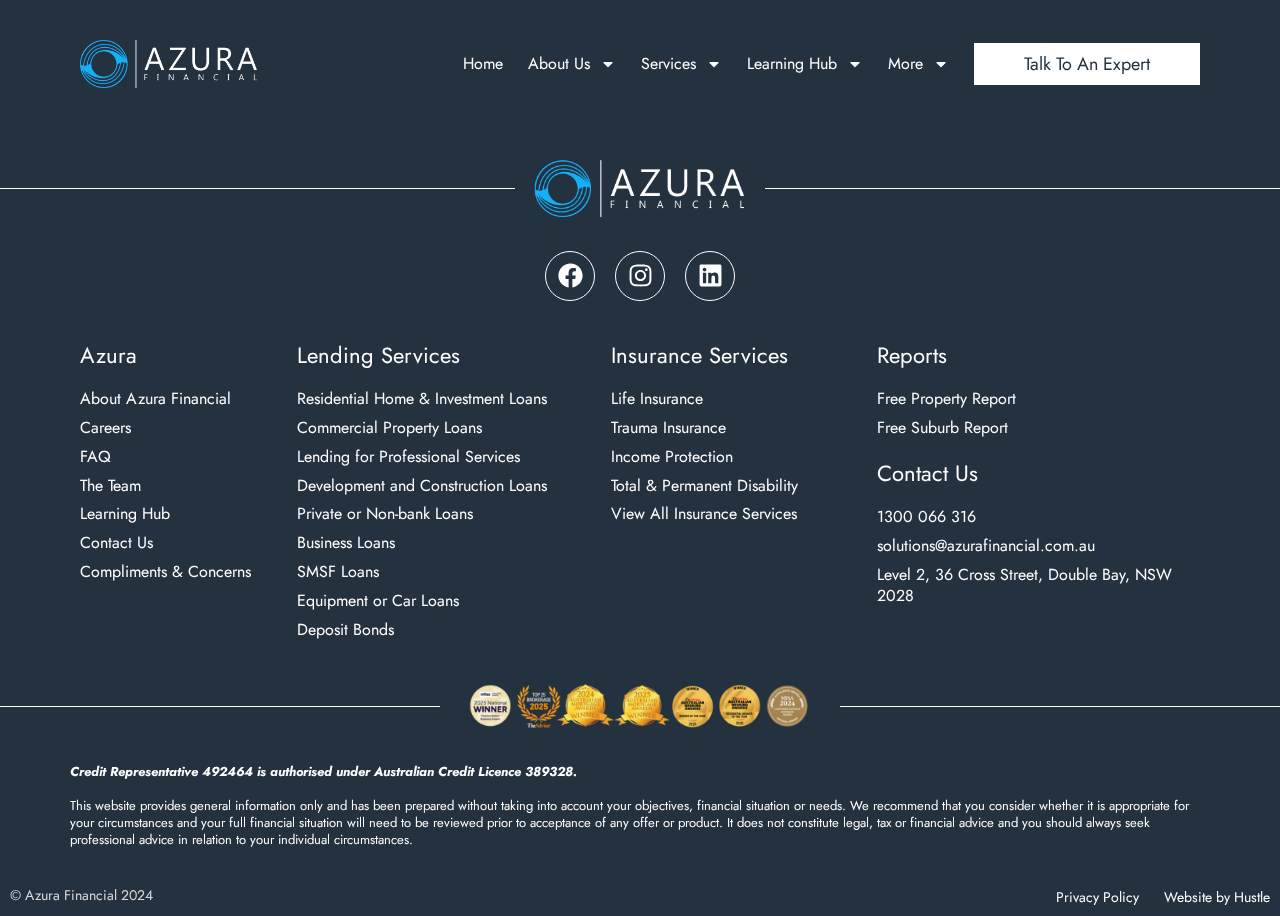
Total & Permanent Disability (704, 486)
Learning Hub (792, 64)
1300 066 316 (926, 517)
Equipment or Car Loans (378, 601)
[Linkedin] (710, 276)
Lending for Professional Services (408, 457)
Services (668, 64)
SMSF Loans (338, 572)
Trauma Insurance (668, 428)
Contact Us (116, 543)
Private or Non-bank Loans (385, 514)
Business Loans (346, 543)
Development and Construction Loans (422, 486)
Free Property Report (946, 399)
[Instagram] (640, 276)
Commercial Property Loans (389, 428)
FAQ (95, 457)
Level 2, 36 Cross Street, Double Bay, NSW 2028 (1024, 586)
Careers (105, 428)
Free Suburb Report (942, 428)
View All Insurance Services (704, 514)
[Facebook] (570, 276)
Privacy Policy (1097, 897)
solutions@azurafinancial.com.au (986, 546)
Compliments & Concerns (165, 572)
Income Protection (672, 457)
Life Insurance (657, 399)
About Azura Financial (155, 399)
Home (483, 64)
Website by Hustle (1217, 897)
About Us (559, 64)
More (905, 64)
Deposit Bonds (345, 630)
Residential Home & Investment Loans (422, 399)
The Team (110, 486)
